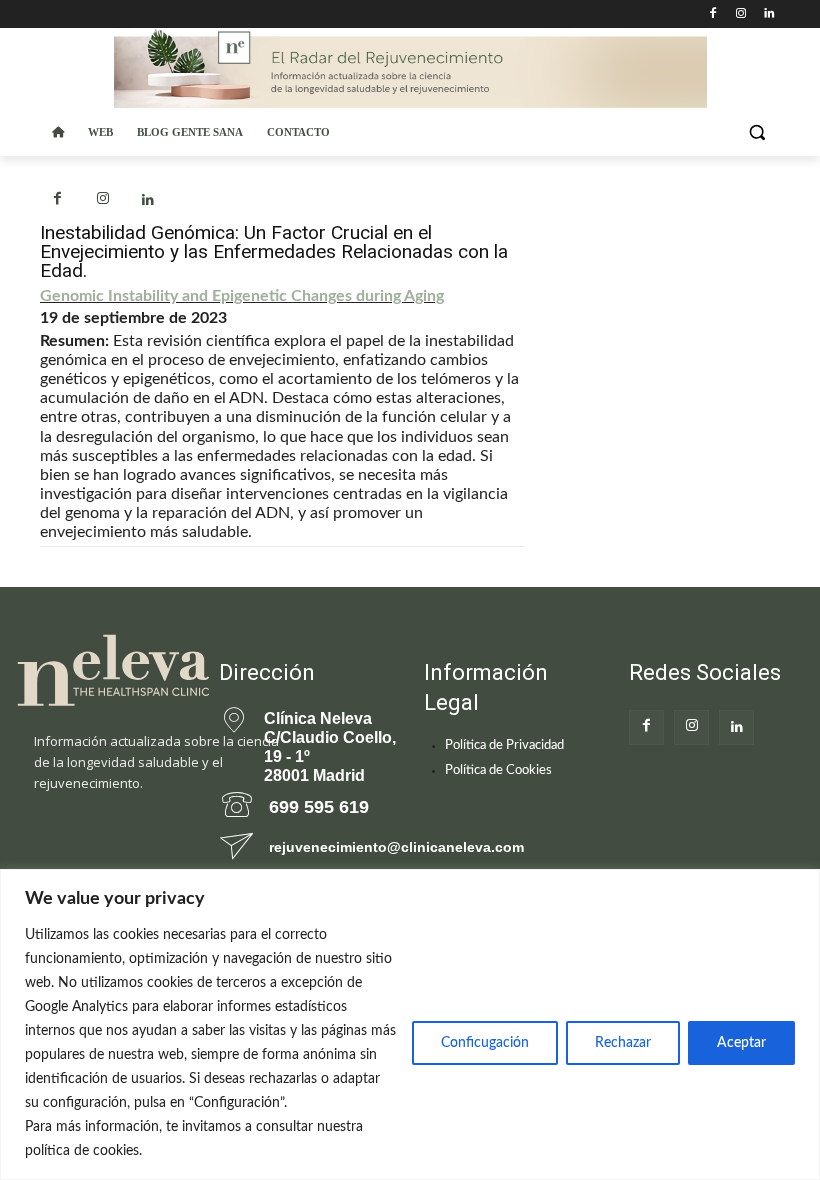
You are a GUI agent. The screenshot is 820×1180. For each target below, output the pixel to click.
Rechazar (623, 1043)
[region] (410, 1024)
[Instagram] (740, 14)
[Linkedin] (768, 14)
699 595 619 (319, 807)
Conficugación (485, 1043)
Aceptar (741, 1043)
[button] (756, 132)
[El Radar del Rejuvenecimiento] (102, 671)
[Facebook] (713, 14)
